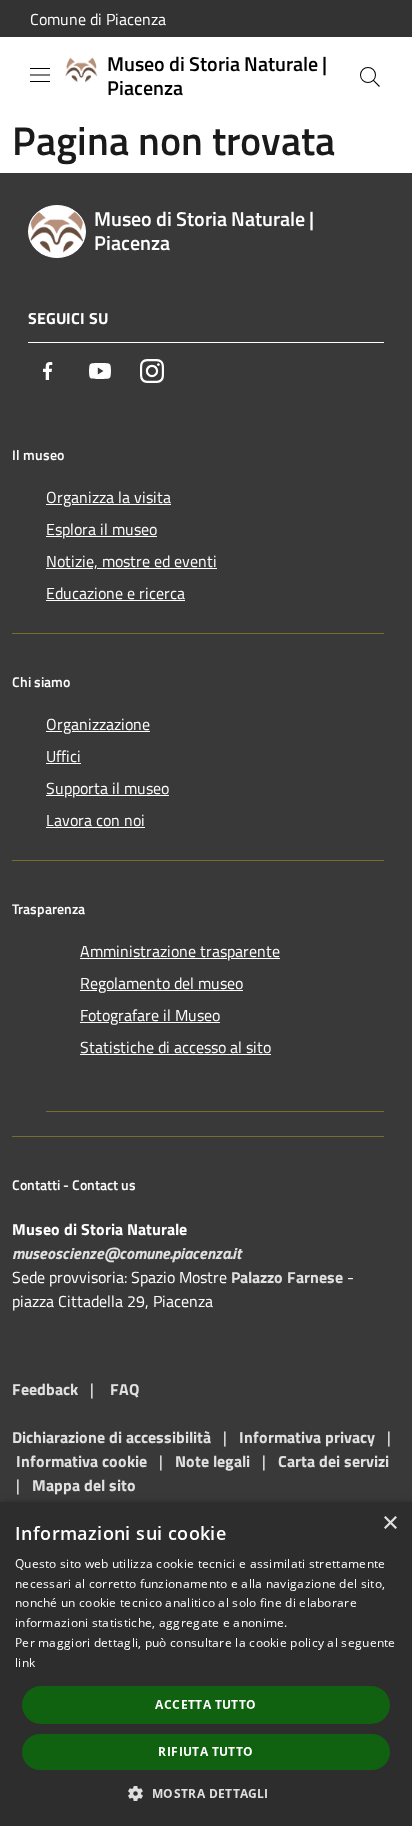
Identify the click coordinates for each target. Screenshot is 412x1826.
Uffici (63, 756)
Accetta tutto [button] (205, 1704)
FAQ (124, 1389)
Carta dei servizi (333, 1461)
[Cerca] (370, 77)
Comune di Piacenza (98, 19)
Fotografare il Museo (150, 1015)
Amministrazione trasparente (180, 951)
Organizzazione (98, 724)
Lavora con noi (95, 820)
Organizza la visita (108, 497)
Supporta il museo (107, 788)
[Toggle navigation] (40, 75)
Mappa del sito (84, 1485)
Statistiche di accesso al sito (175, 1047)
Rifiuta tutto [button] (205, 1751)
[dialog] (206, 1664)
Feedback (45, 1389)
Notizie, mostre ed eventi (131, 561)
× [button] (389, 1523)
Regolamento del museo (161, 983)
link (25, 1662)
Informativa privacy (307, 1437)
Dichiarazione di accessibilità (111, 1437)
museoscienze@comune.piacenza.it (126, 1253)
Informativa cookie (81, 1461)
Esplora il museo (101, 529)
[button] (205, 1793)
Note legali (212, 1461)
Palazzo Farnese (287, 1277)
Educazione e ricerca (115, 593)
